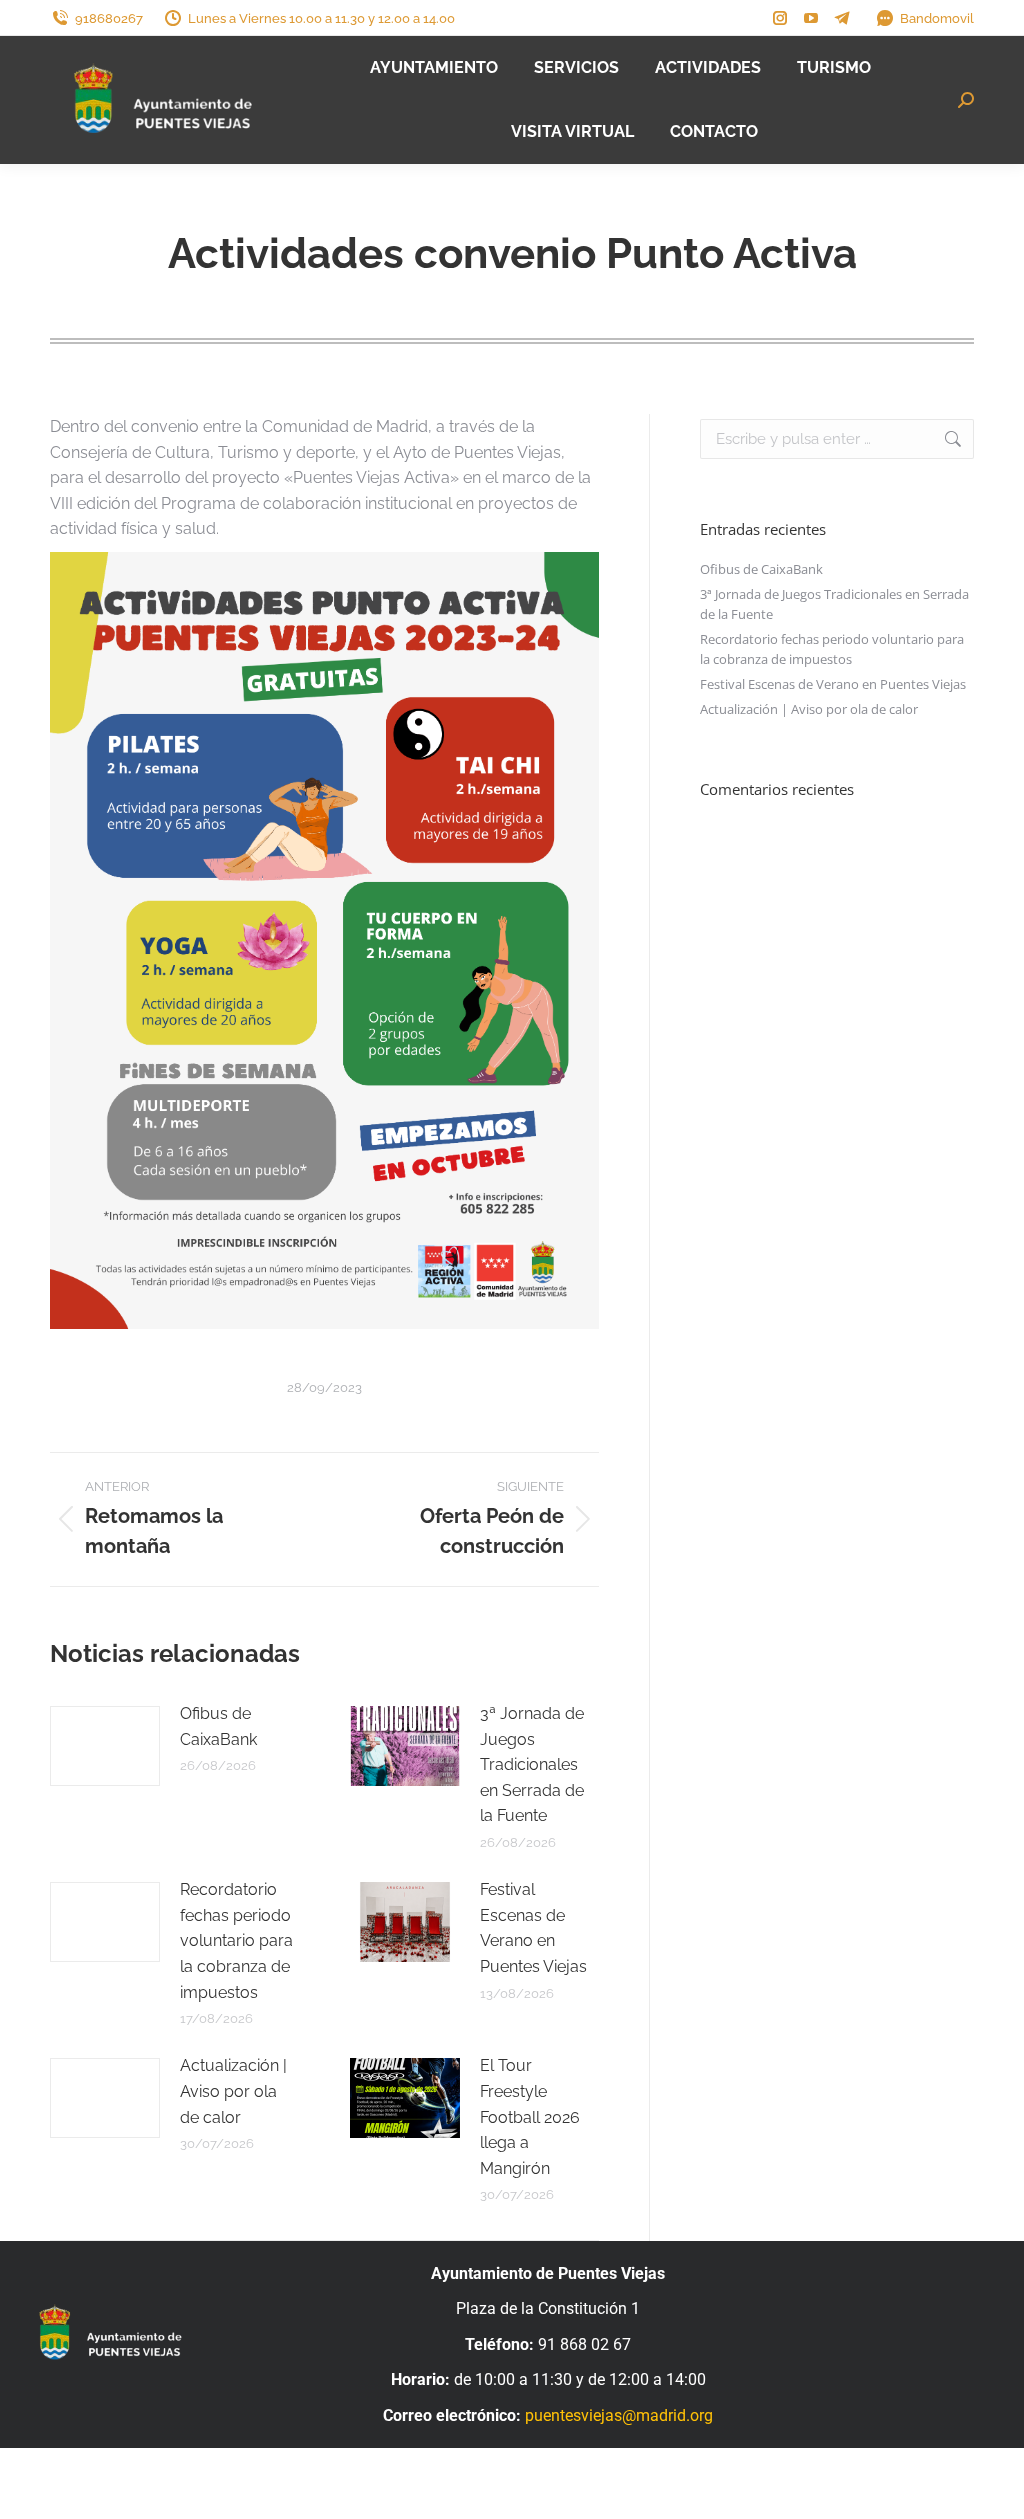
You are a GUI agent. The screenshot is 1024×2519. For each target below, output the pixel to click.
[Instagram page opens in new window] (780, 18)
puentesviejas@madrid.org (619, 2415)
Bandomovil (937, 18)
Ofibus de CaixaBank (218, 1726)
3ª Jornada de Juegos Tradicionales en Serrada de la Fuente (532, 1764)
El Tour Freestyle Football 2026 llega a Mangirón (530, 2116)
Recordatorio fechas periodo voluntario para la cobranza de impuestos (236, 1940)
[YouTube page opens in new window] (811, 18)
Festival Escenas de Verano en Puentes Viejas (533, 1928)
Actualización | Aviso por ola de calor (233, 2091)
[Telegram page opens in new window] (842, 18)
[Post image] (105, 1746)
